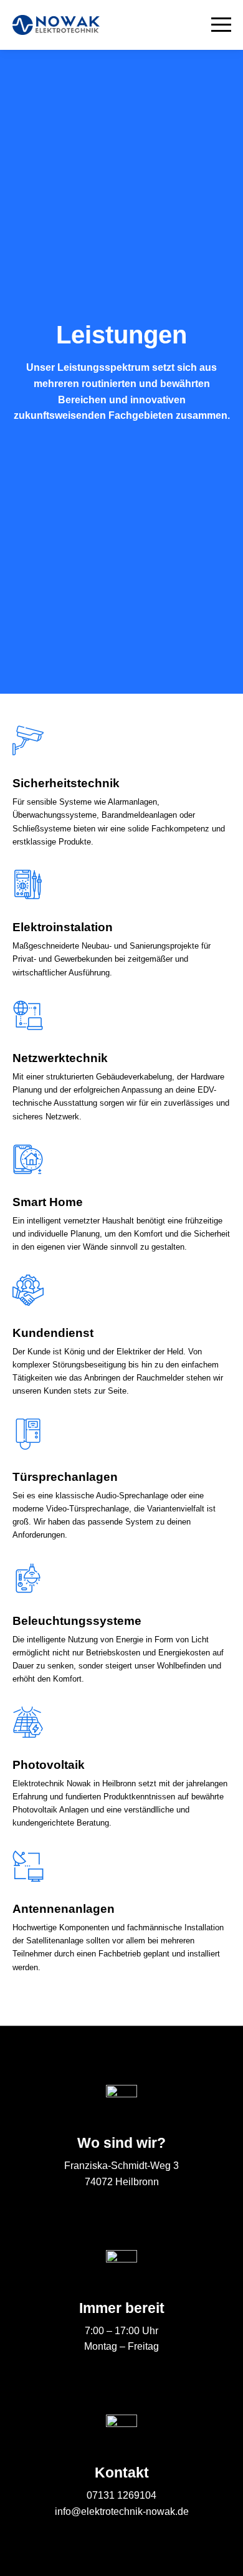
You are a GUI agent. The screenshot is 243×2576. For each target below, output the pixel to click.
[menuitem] (215, 25)
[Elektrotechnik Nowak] (56, 25)
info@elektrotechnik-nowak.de (122, 2511)
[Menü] (215, 25)
